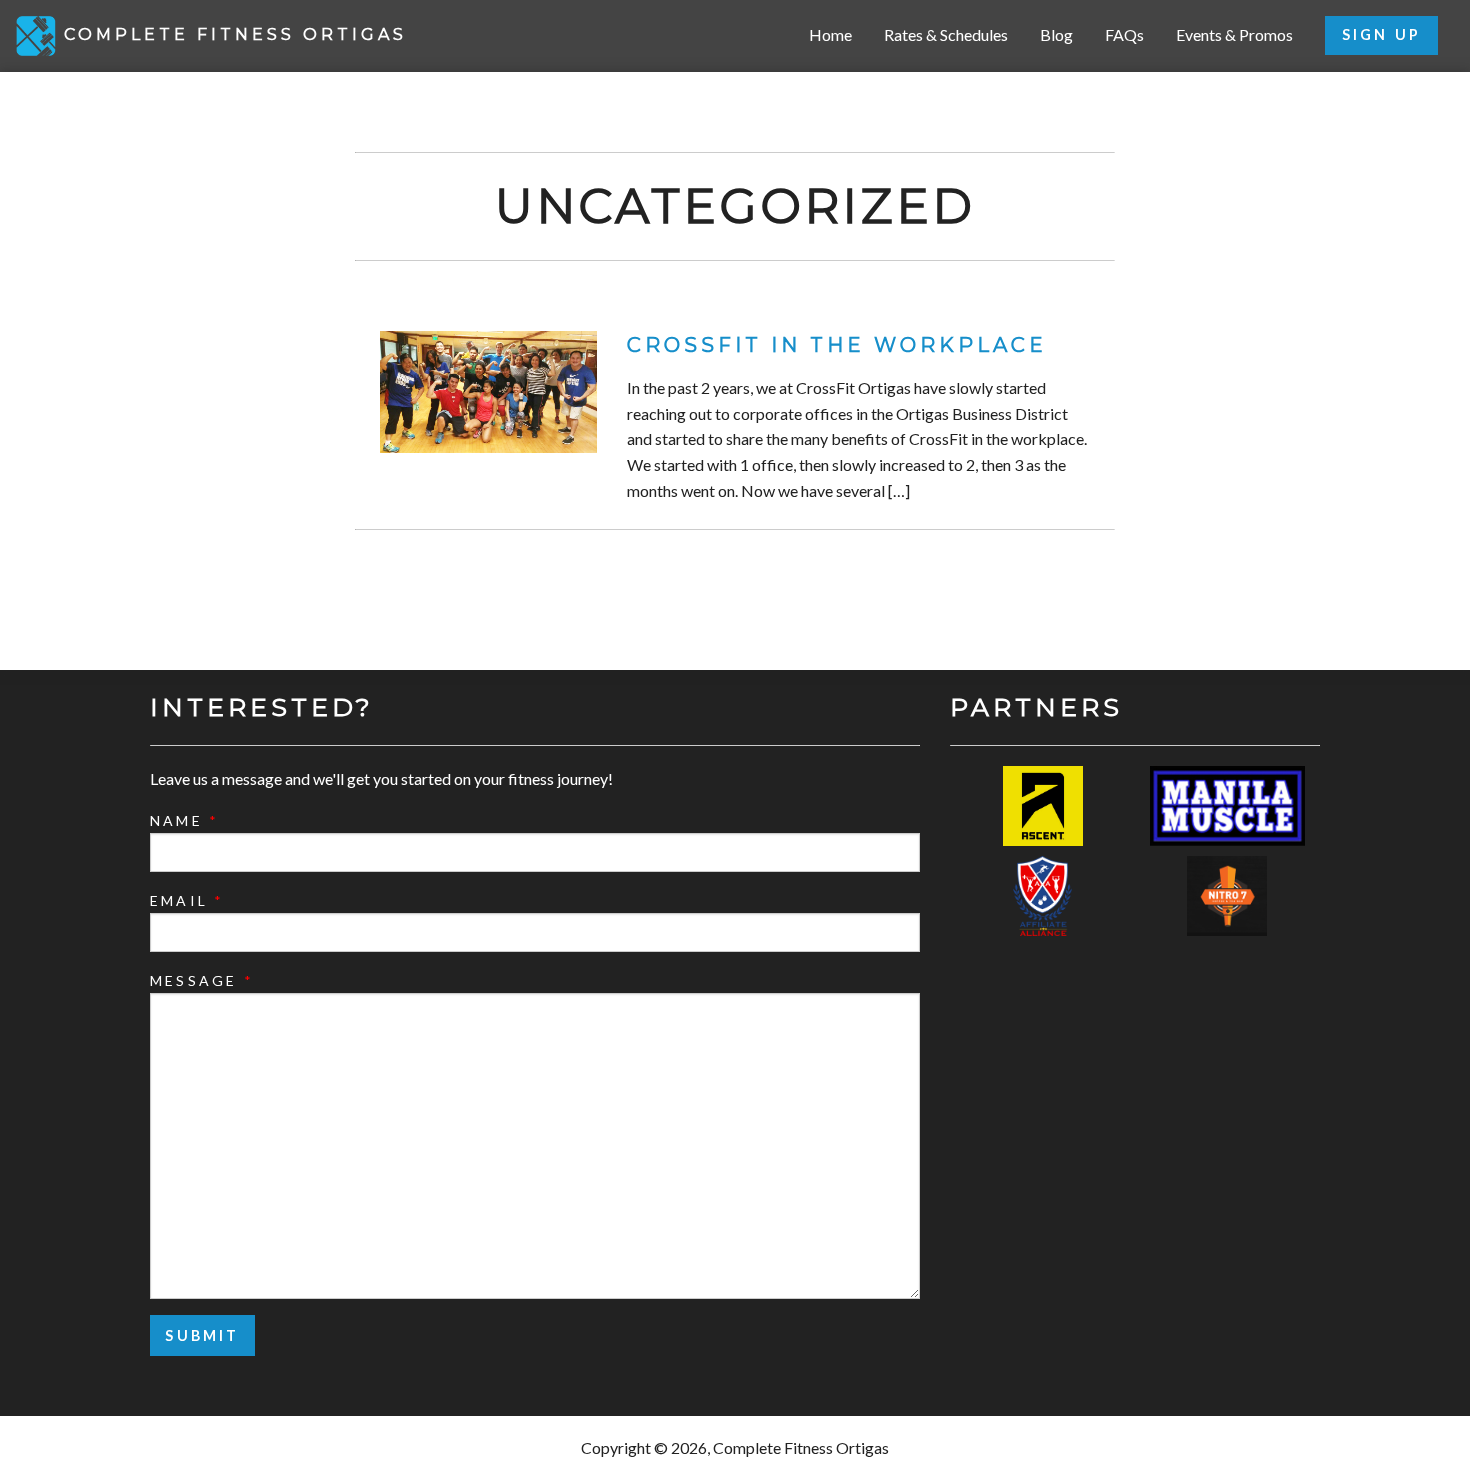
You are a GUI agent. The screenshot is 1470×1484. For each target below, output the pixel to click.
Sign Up (1381, 34)
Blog (1056, 34)
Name (184, 820)
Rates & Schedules (946, 34)
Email (187, 900)
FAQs (1124, 34)
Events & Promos (1234, 34)
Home (830, 34)
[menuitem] (830, 35)
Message (202, 980)
